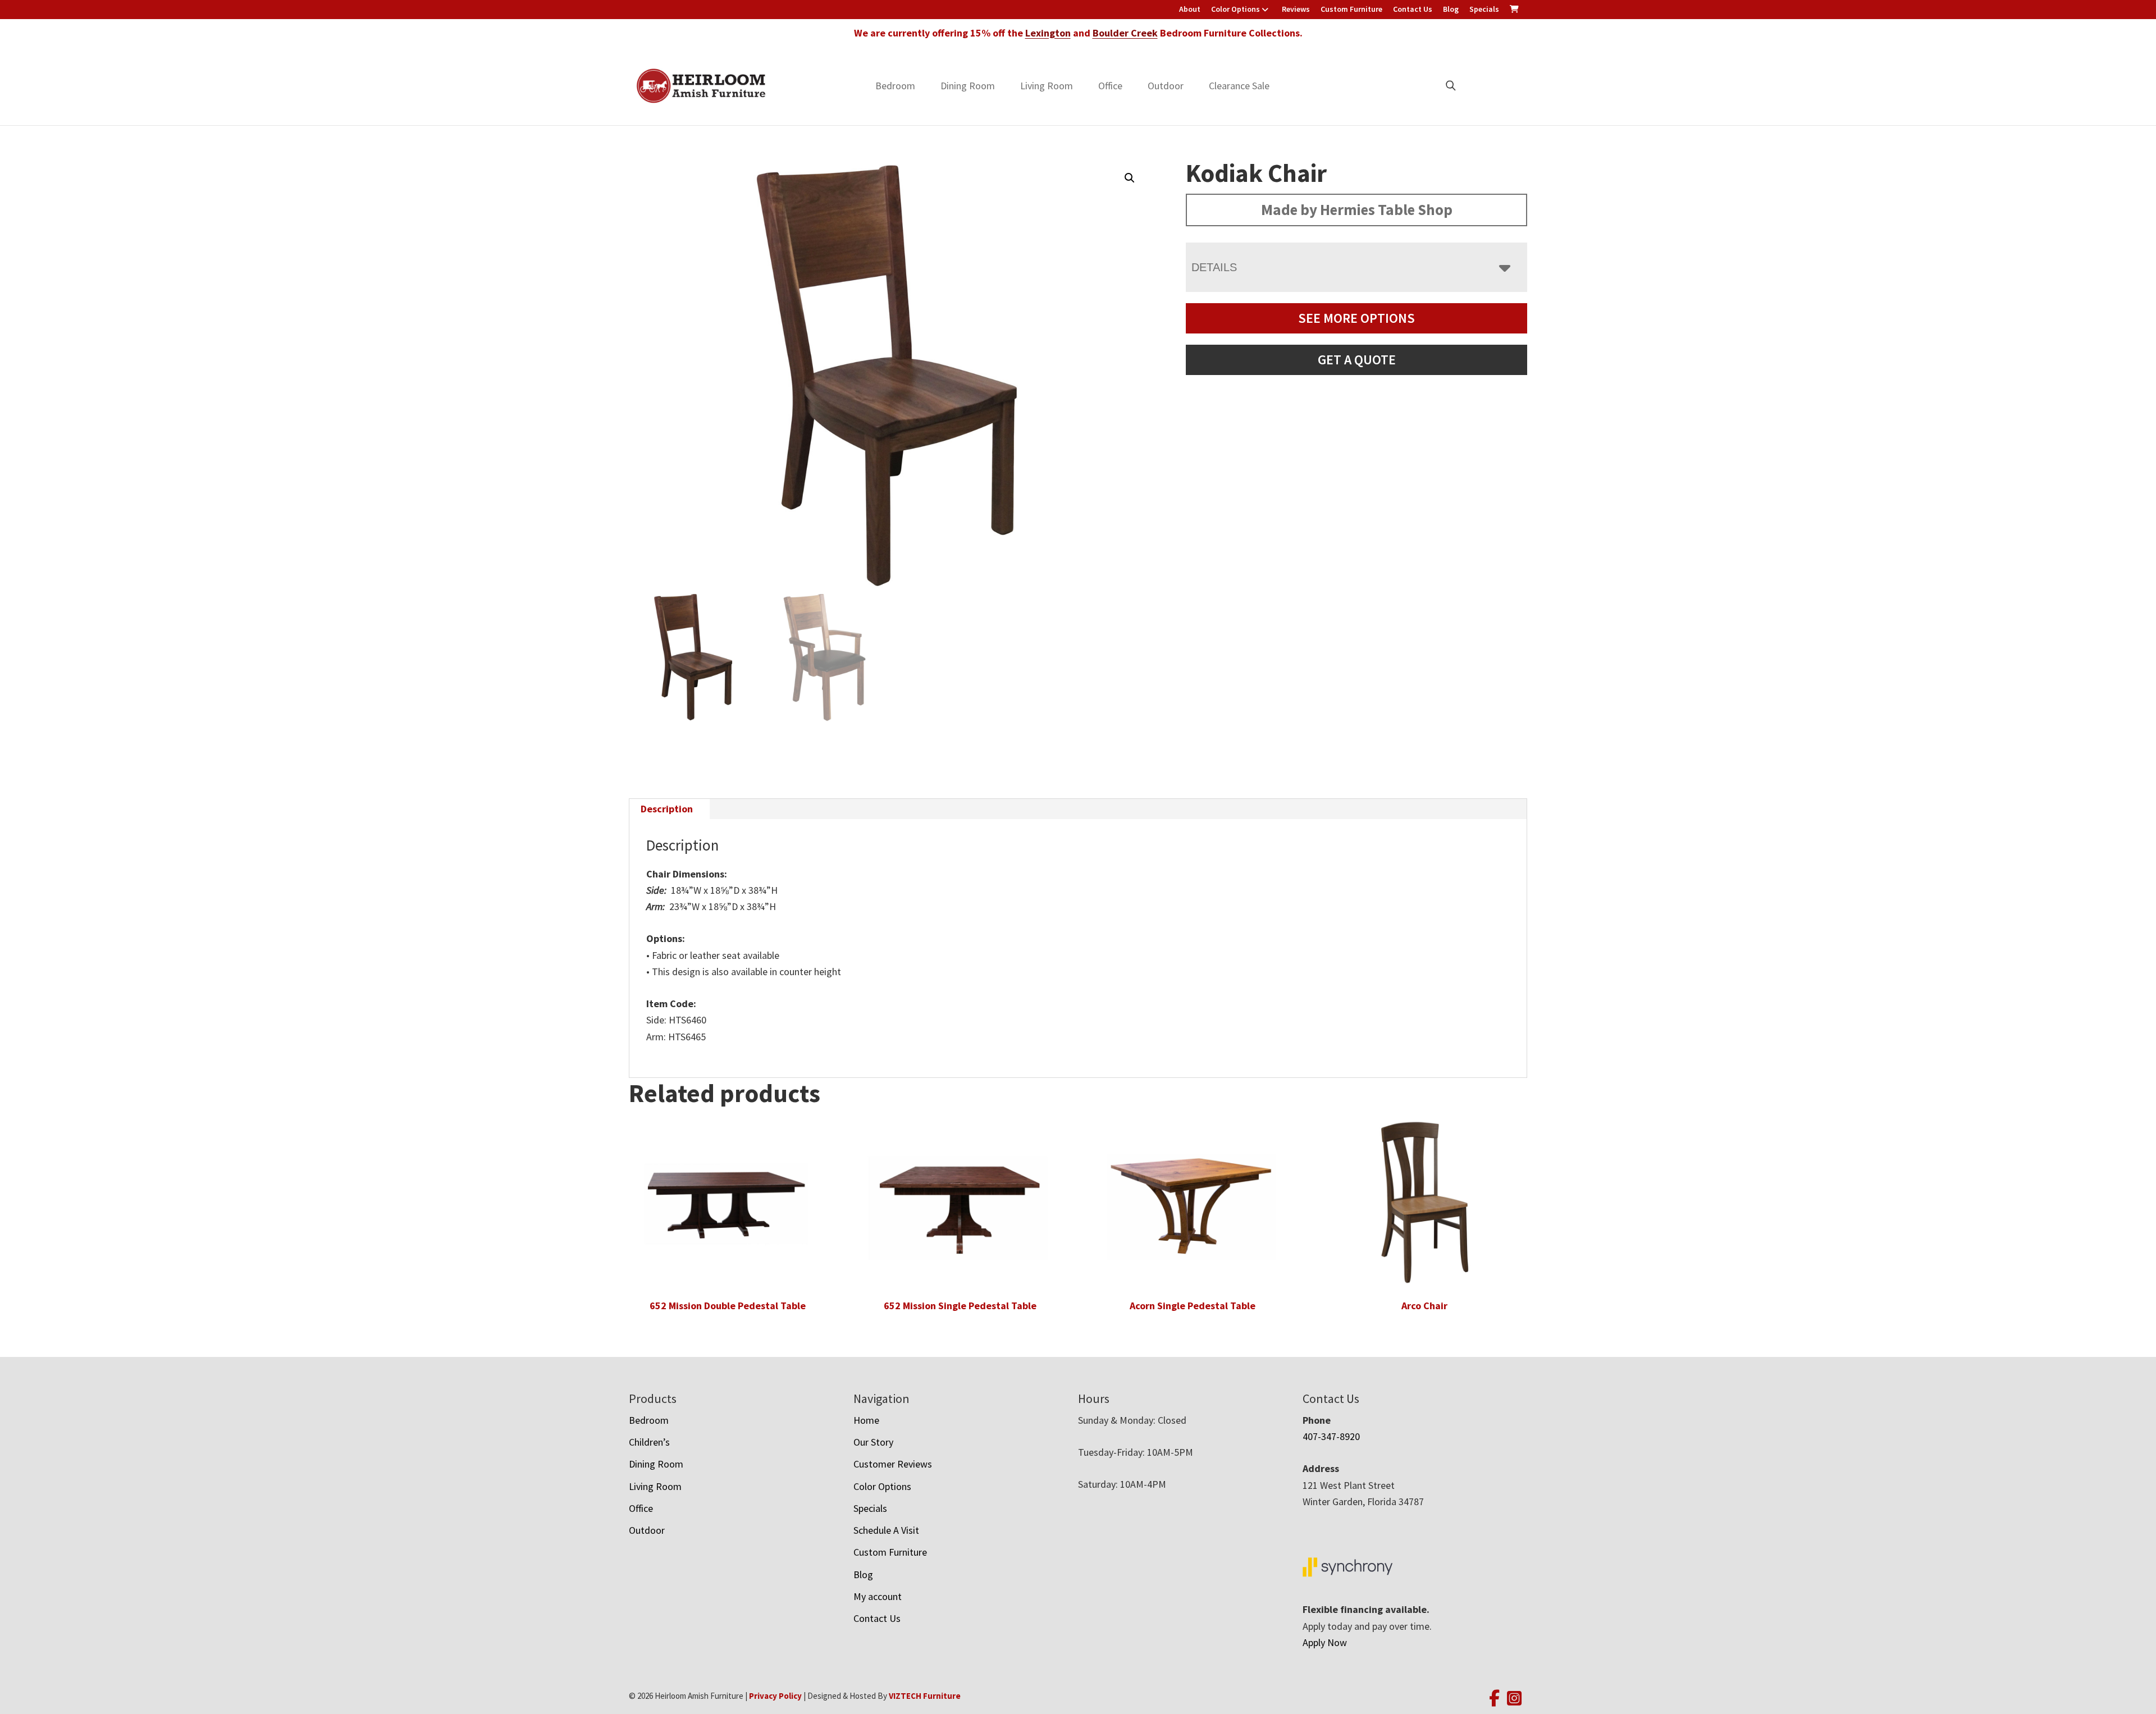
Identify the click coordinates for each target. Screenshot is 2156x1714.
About (1190, 9)
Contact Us (1413, 9)
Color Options (1235, 9)
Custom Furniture (1351, 9)
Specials (1484, 9)
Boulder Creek (1125, 33)
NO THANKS (1189, 970)
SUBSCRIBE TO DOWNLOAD (1189, 927)
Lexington (1048, 33)
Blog (1451, 9)
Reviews (1296, 9)
